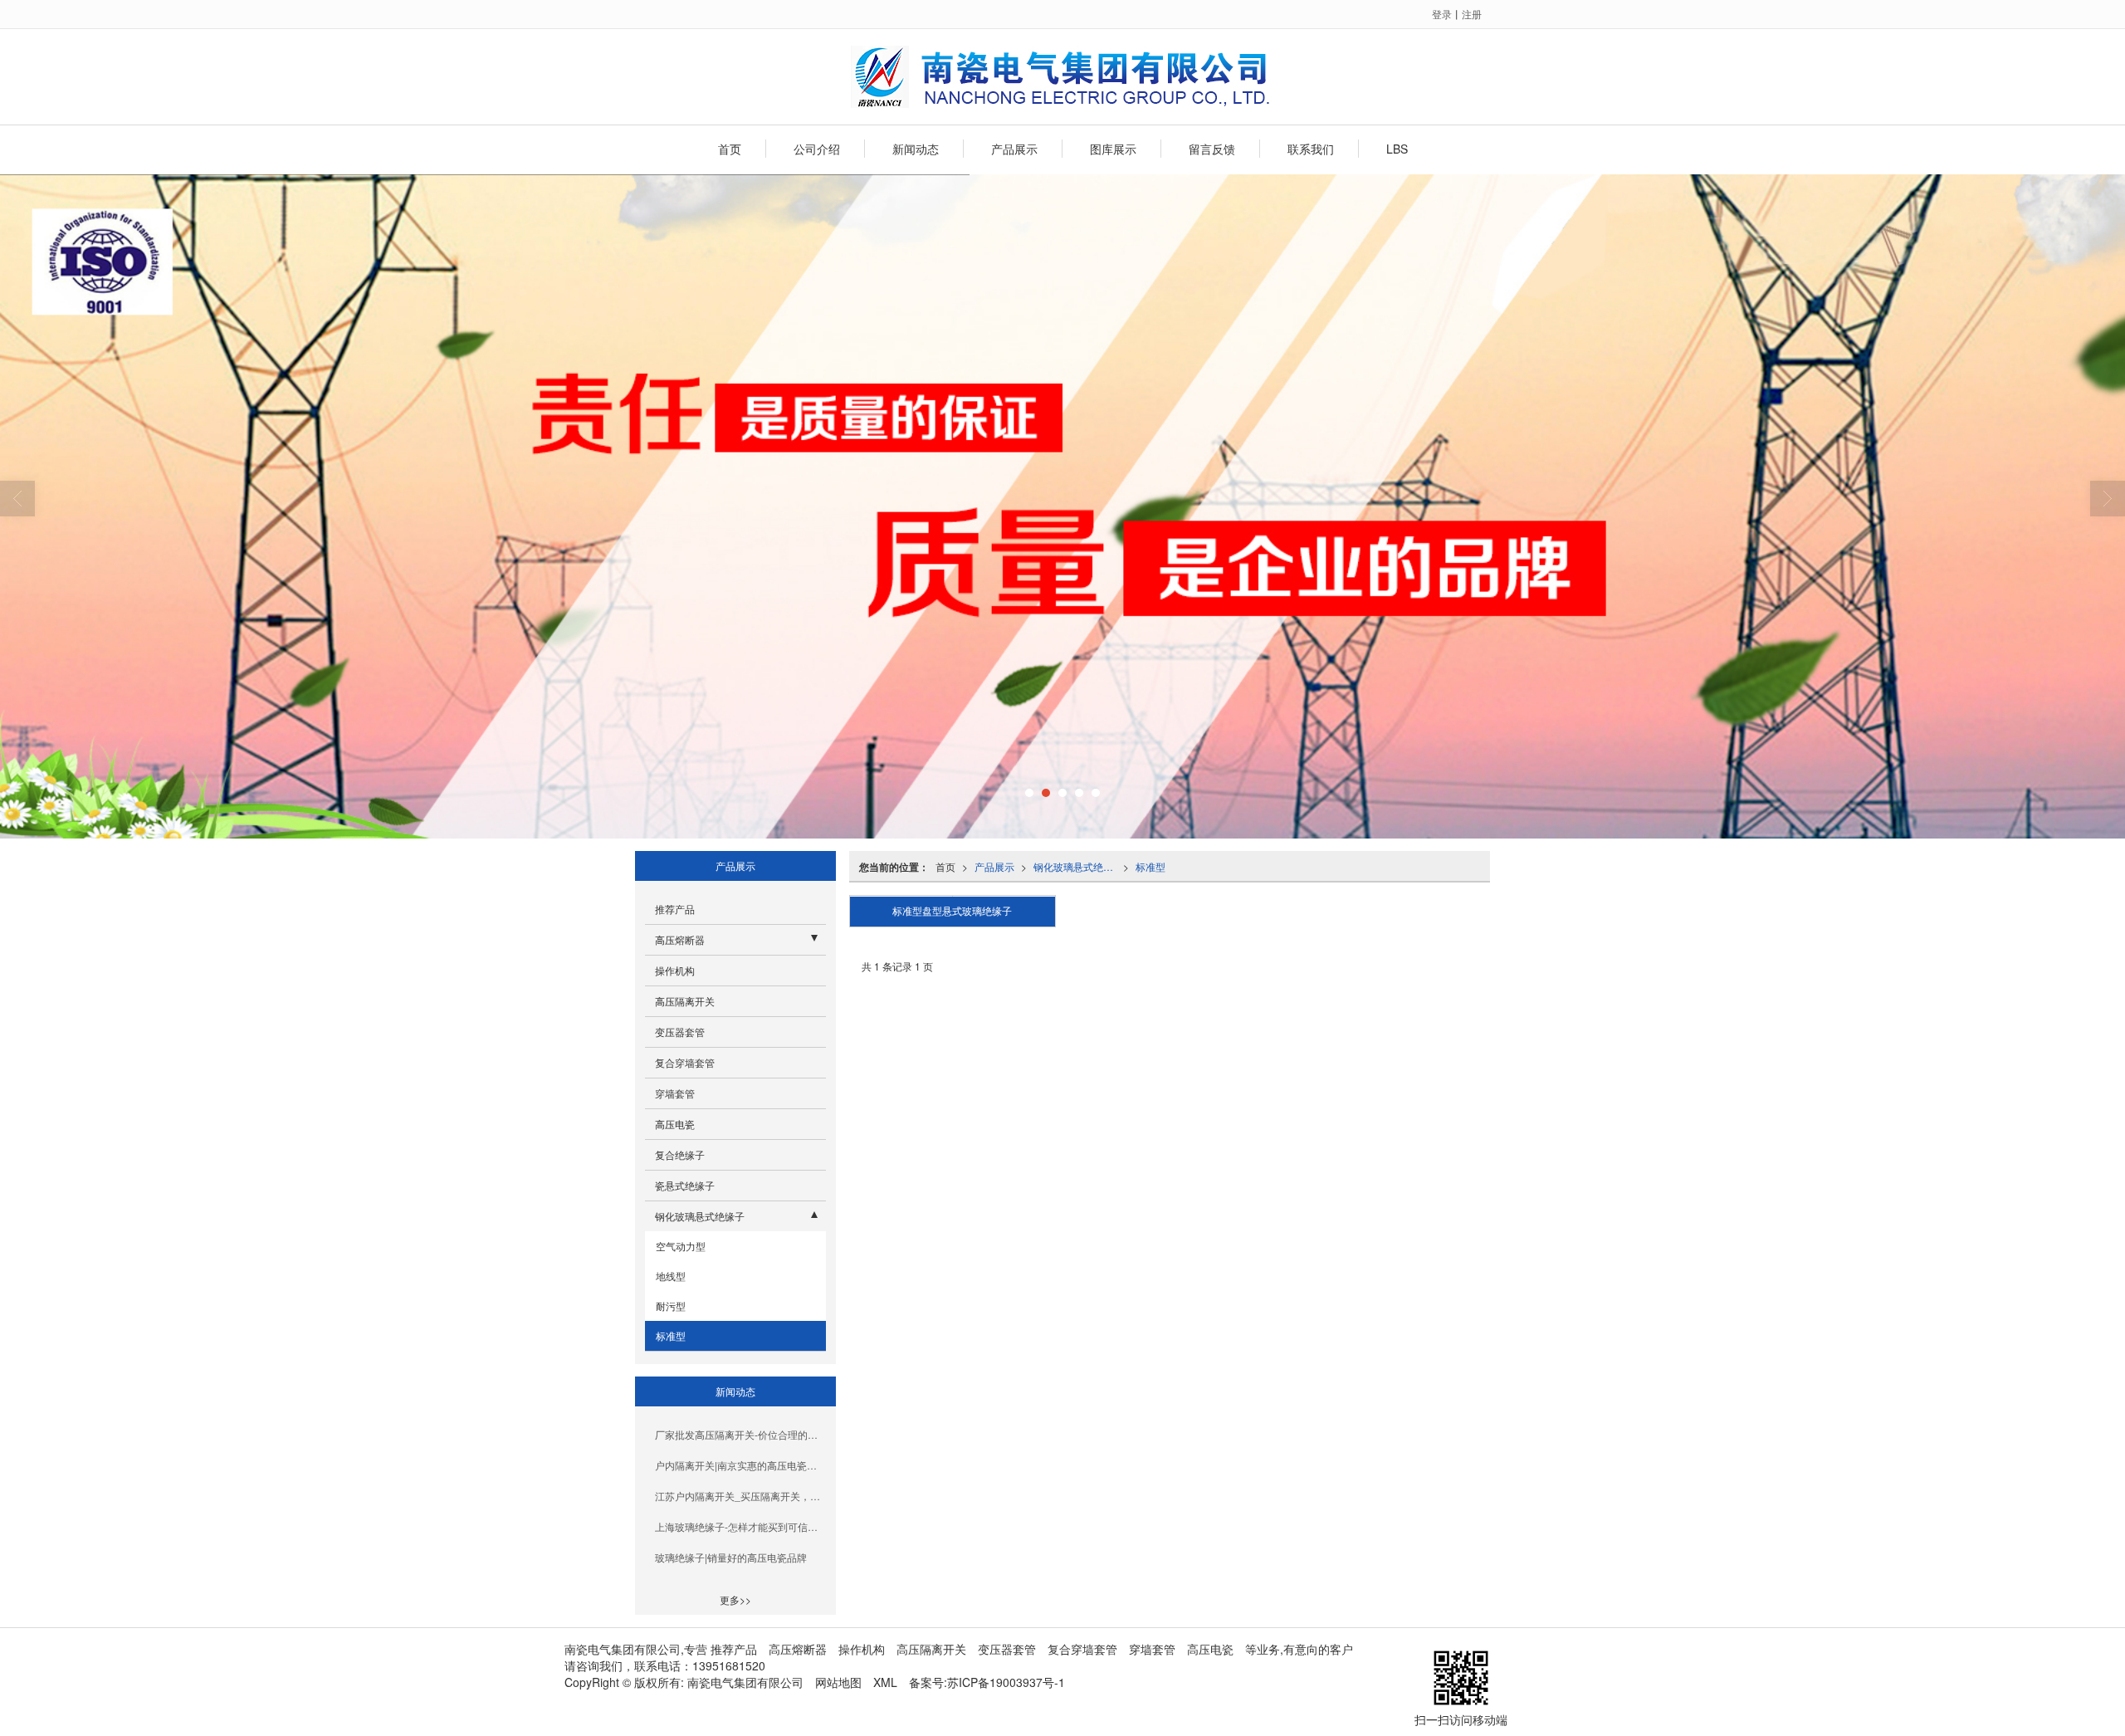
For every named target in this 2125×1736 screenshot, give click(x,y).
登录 (1442, 14)
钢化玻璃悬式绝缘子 (1078, 866)
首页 (730, 149)
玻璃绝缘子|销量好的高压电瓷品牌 (731, 1557)
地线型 (669, 1276)
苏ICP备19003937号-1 (1006, 1682)
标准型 (1150, 866)
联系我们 (1311, 149)
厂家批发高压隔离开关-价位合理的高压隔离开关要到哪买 (740, 1434)
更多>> (735, 1599)
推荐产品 (675, 909)
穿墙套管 (675, 1093)
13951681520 (729, 1665)
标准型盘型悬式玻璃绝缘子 (952, 912)
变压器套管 (680, 1032)
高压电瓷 (675, 1124)
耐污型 (669, 1306)
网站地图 (838, 1682)
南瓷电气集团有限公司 (745, 1682)
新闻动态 (916, 149)
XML (885, 1682)
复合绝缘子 (680, 1154)
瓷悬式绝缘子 (685, 1185)
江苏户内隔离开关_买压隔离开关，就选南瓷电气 (740, 1496)
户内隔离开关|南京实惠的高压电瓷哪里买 (740, 1465)
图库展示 (1113, 149)
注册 (1472, 14)
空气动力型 (679, 1246)
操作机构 (675, 970)
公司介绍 (817, 149)
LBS (1397, 149)
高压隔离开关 (685, 1001)
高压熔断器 (680, 939)
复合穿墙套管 (685, 1062)
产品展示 (1014, 149)
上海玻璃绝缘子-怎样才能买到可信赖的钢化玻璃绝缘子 (740, 1526)
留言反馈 (1212, 149)
